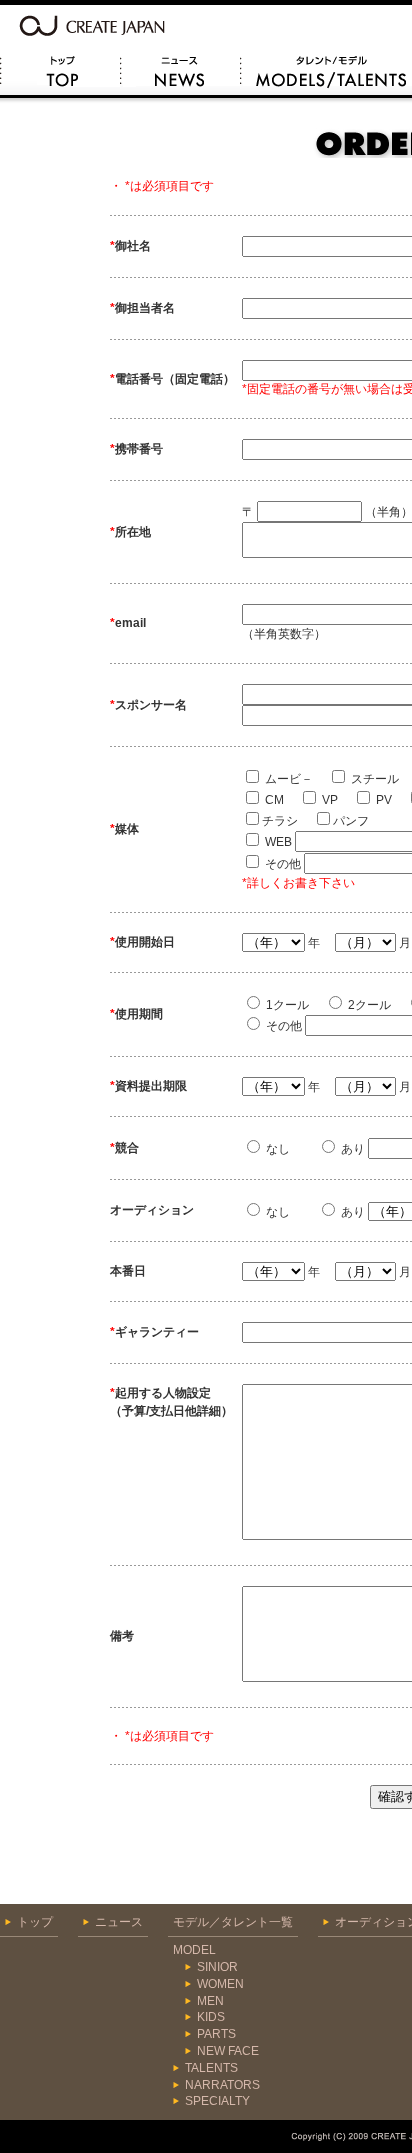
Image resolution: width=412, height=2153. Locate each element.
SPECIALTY (217, 2101)
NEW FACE (228, 2051)
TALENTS (211, 2068)
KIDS (211, 2017)
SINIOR (217, 1967)
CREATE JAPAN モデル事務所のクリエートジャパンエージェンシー (95, 24)
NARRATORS (222, 2085)
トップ (60, 73)
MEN (210, 2001)
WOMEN (220, 1984)
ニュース (180, 73)
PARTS (216, 2034)
